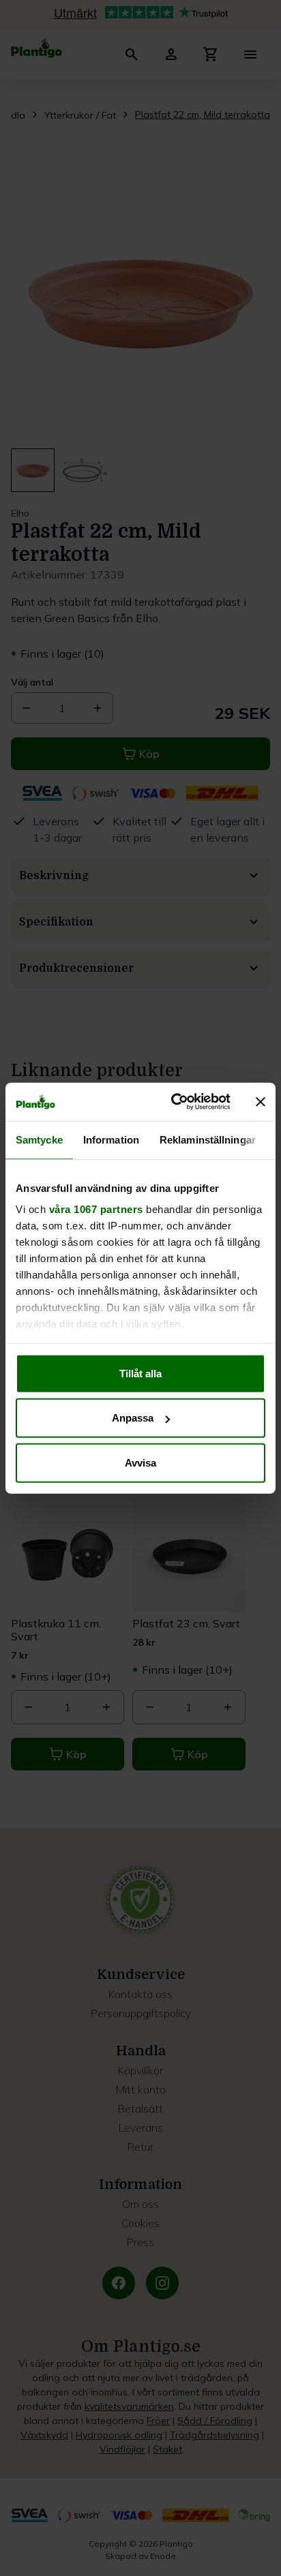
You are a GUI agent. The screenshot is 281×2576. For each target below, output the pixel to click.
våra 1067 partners (96, 1209)
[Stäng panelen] (261, 1102)
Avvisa (140, 1462)
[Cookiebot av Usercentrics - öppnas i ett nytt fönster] (174, 1102)
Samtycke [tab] (39, 1139)
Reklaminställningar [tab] (208, 1139)
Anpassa (133, 1418)
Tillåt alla (140, 1373)
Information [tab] (111, 1139)
